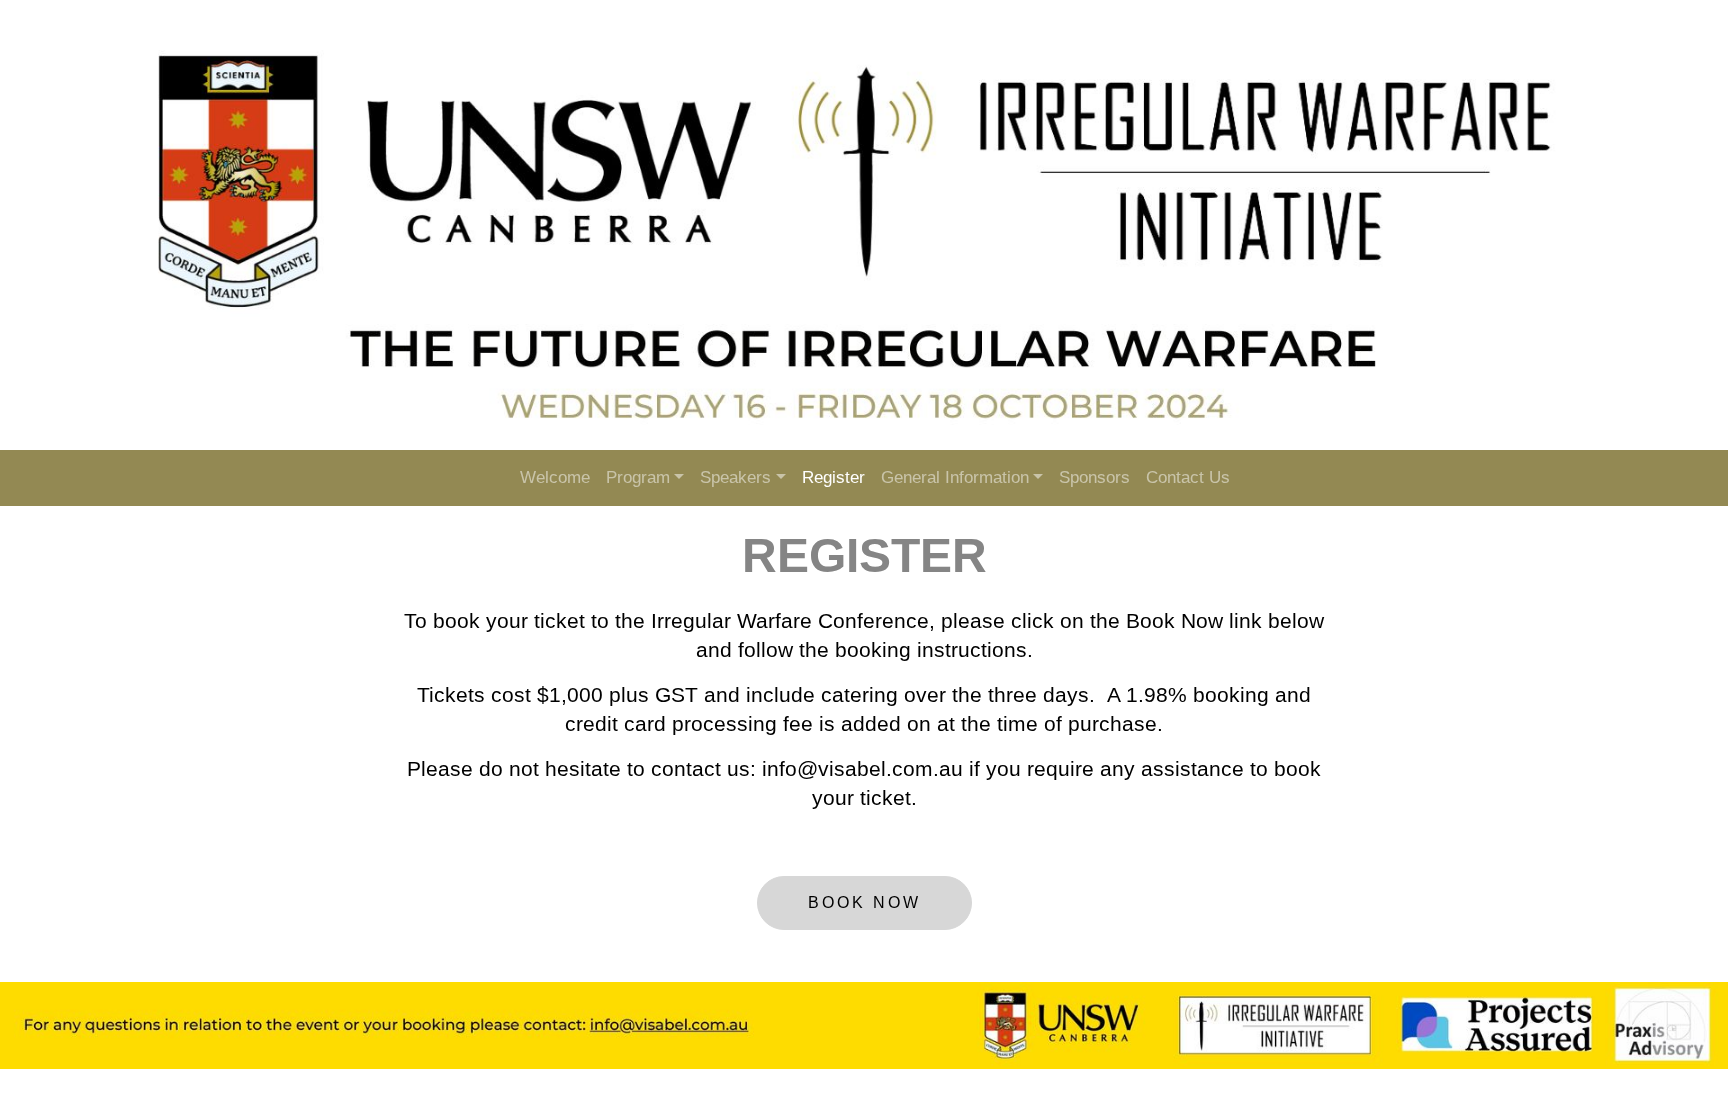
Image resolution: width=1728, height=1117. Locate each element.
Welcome (555, 477)
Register (833, 477)
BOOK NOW (864, 902)
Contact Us (1188, 477)
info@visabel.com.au (862, 768)
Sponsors (1094, 477)
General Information (955, 477)
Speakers (735, 477)
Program (638, 477)
